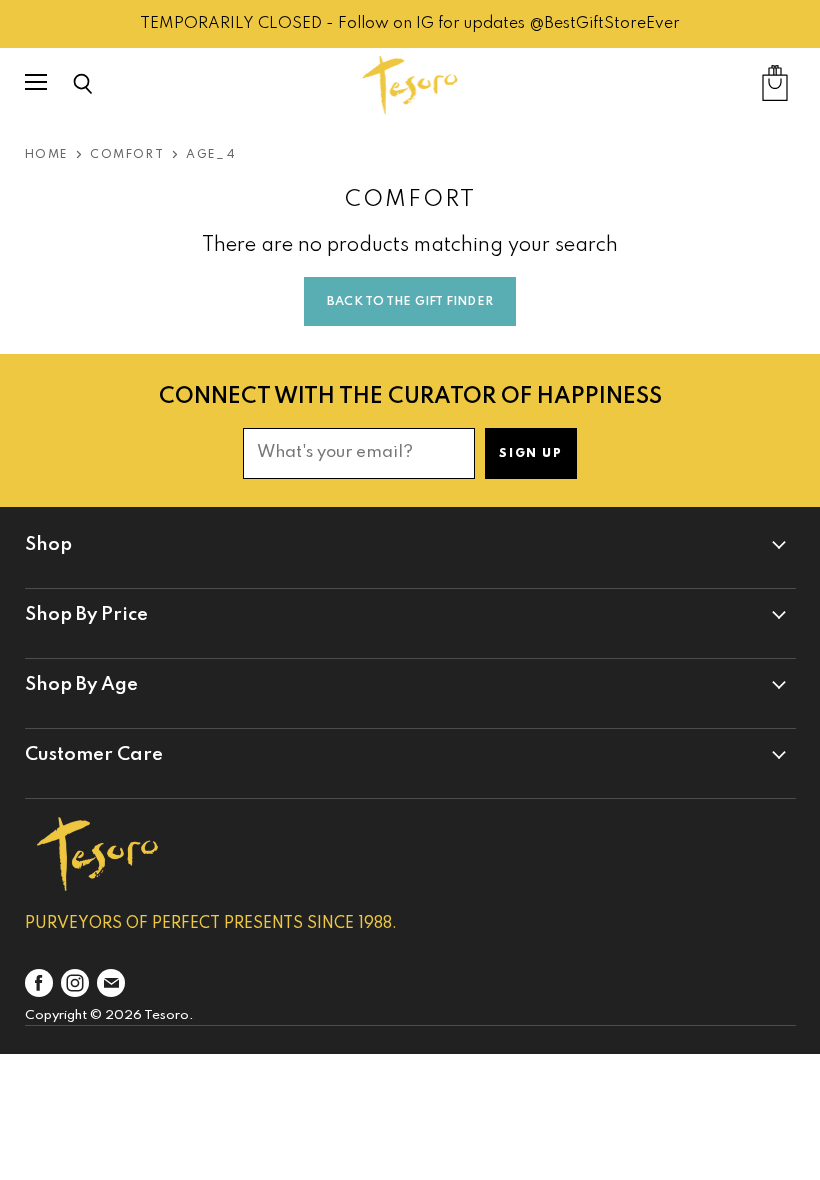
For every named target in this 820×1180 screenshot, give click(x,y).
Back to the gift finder (410, 302)
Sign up (530, 454)
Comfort (127, 155)
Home (46, 155)
